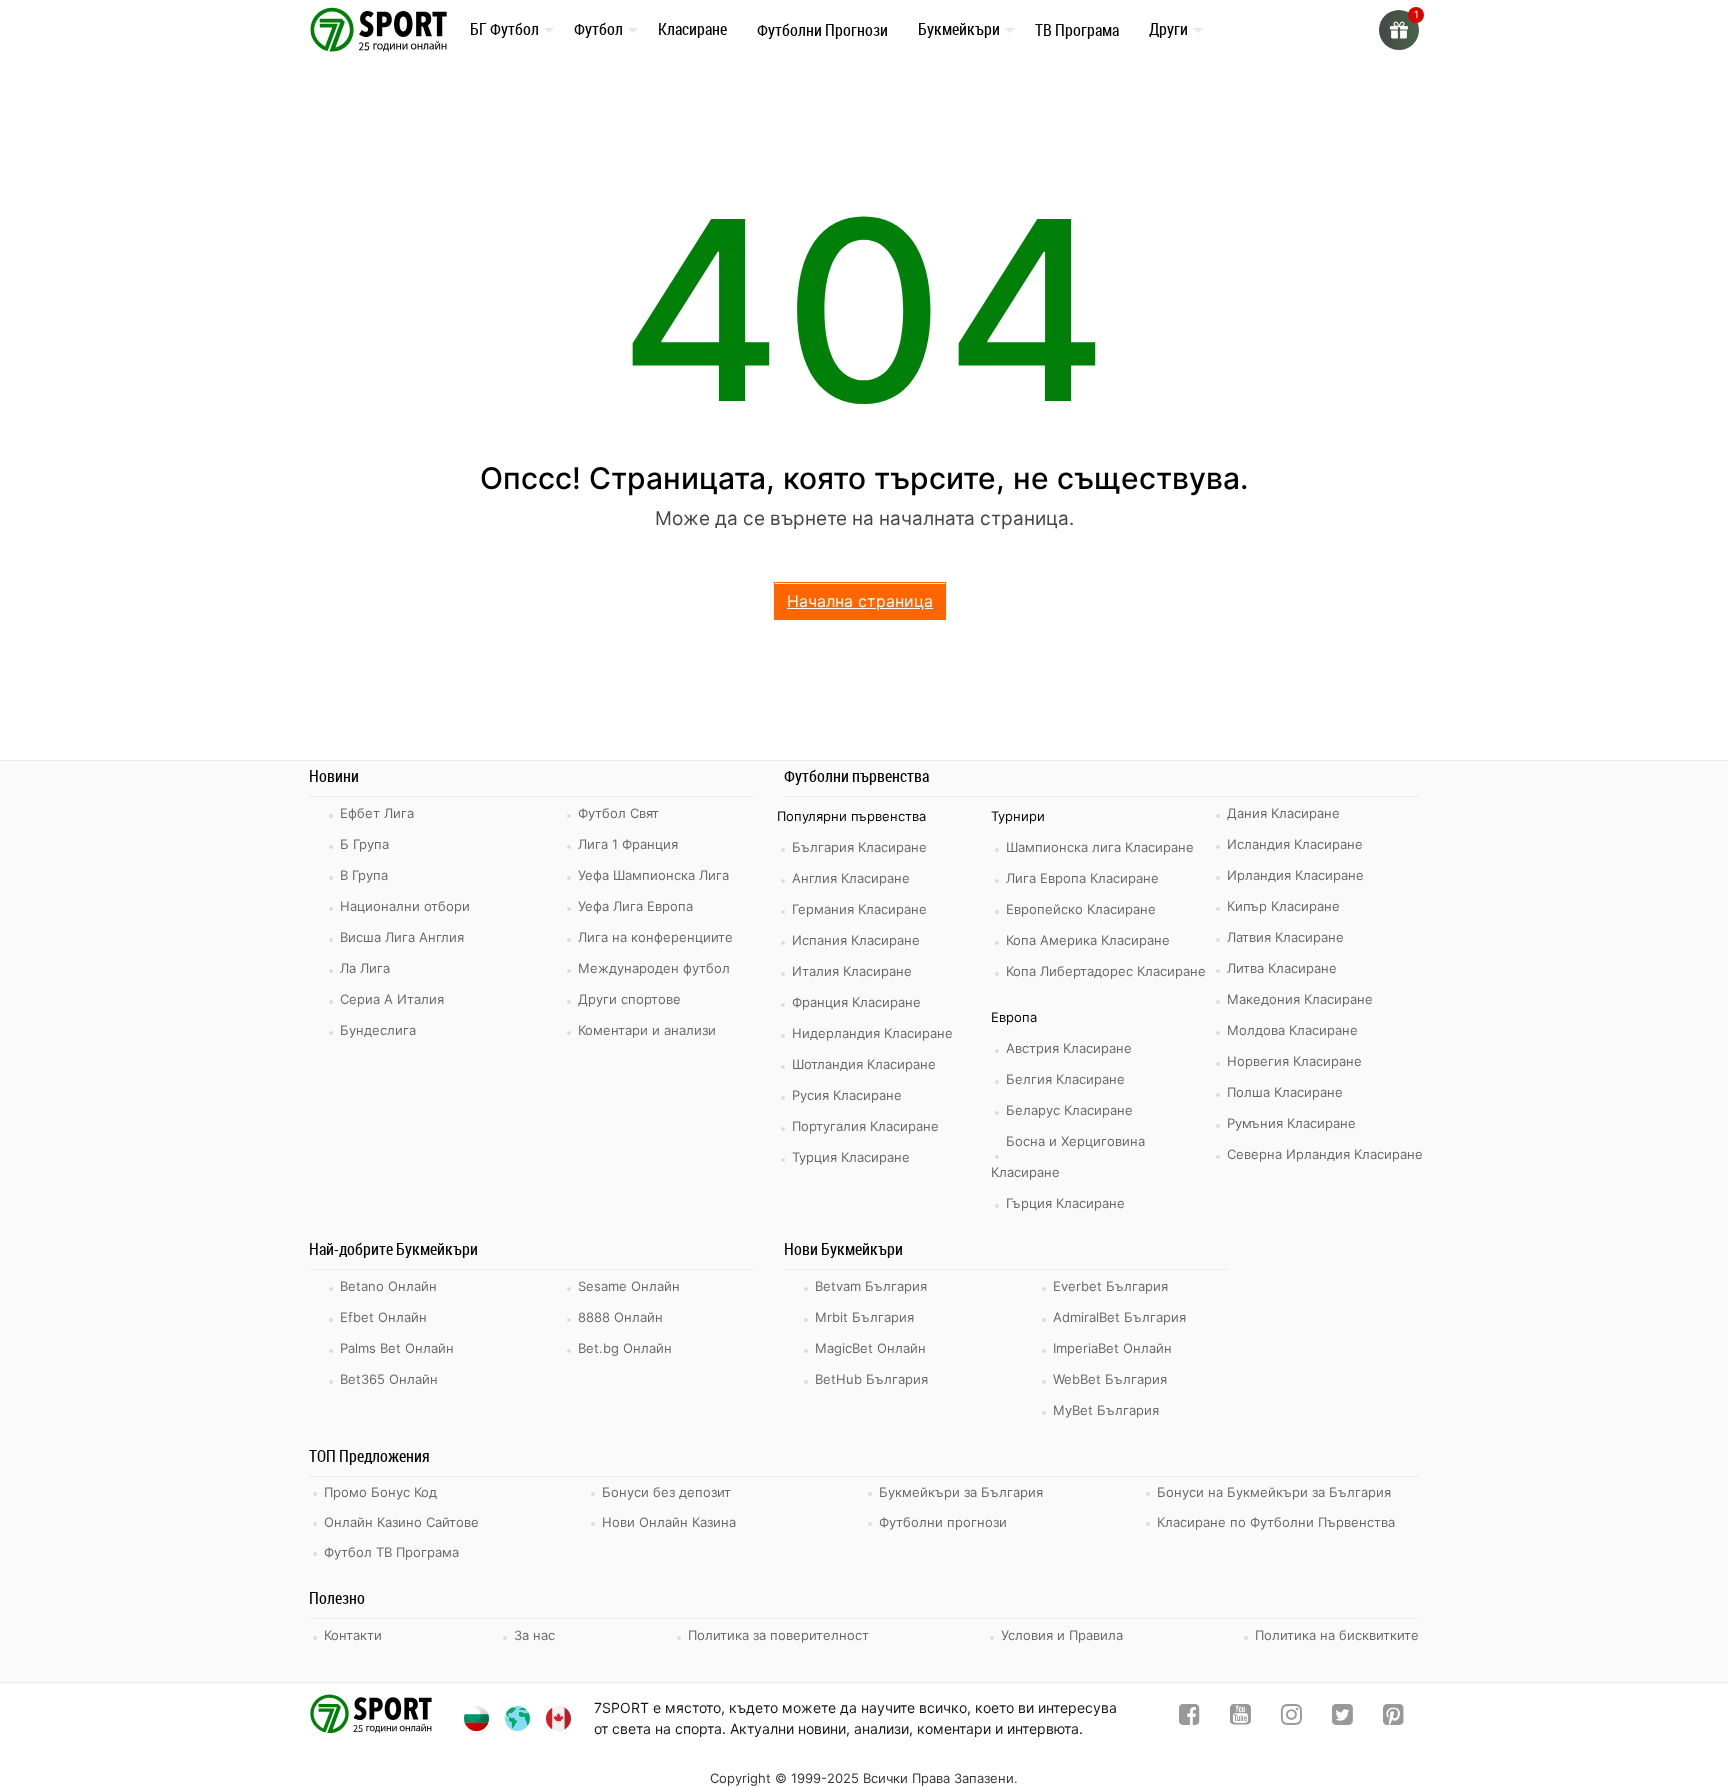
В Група (364, 875)
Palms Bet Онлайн (397, 1348)
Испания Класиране (856, 940)
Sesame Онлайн (629, 1286)
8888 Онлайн (620, 1317)
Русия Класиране (847, 1095)
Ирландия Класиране (1295, 875)
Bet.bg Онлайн (625, 1348)
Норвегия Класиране (1294, 1061)
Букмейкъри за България (961, 1492)
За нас (534, 1635)
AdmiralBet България (1119, 1317)
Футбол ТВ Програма (391, 1552)
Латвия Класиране (1285, 937)
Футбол (598, 29)
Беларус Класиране (1069, 1110)
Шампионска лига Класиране (1100, 847)
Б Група (364, 844)
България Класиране (859, 847)
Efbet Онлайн (383, 1317)
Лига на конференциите (655, 937)
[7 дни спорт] (382, 28)
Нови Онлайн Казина (669, 1522)
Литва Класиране (1282, 968)
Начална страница (860, 601)
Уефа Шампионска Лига (653, 875)
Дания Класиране (1283, 813)
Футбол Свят (618, 813)
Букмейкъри (959, 29)
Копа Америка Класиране (1088, 940)
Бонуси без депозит (666, 1492)
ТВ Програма (1077, 30)
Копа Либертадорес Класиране (1106, 971)
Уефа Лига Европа (635, 906)
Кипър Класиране (1283, 906)
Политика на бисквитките (1337, 1635)
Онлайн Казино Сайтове (401, 1522)
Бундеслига (378, 1030)
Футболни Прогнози (822, 30)
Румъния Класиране (1291, 1123)
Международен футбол (654, 968)
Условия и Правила (1062, 1635)
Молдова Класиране (1292, 1030)
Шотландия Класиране (864, 1064)
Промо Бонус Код (380, 1492)
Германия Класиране (859, 909)
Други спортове (629, 999)
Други (1168, 29)
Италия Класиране (852, 971)
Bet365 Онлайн (389, 1379)
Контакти (353, 1635)
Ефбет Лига (377, 813)
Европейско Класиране (1081, 909)
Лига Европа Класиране (1082, 878)
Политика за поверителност (778, 1635)
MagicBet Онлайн (870, 1348)
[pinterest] (1393, 1718)
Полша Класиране (1285, 1092)
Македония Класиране (1300, 999)
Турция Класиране (851, 1157)
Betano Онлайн (388, 1286)
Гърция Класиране (1065, 1203)
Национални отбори (405, 906)
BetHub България (871, 1379)
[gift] (1399, 30)
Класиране (692, 29)
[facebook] (1189, 1718)
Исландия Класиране (1295, 844)
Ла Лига (365, 968)
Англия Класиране (851, 878)
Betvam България (871, 1286)
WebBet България (1110, 1379)
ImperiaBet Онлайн (1112, 1348)
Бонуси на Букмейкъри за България (1274, 1492)
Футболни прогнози (943, 1522)
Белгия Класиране (1065, 1079)
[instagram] (1291, 1718)
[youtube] (1240, 1718)
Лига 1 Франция (628, 844)
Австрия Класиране (1069, 1048)
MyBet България (1106, 1410)
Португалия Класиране (865, 1126)
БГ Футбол (504, 29)
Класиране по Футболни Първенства (1276, 1522)
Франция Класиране (856, 1002)
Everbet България (1110, 1286)
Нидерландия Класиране (872, 1033)
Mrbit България (864, 1317)
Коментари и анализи (647, 1030)
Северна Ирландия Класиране (1325, 1154)
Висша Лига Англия (402, 937)
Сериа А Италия (392, 999)
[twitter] (1342, 1718)
